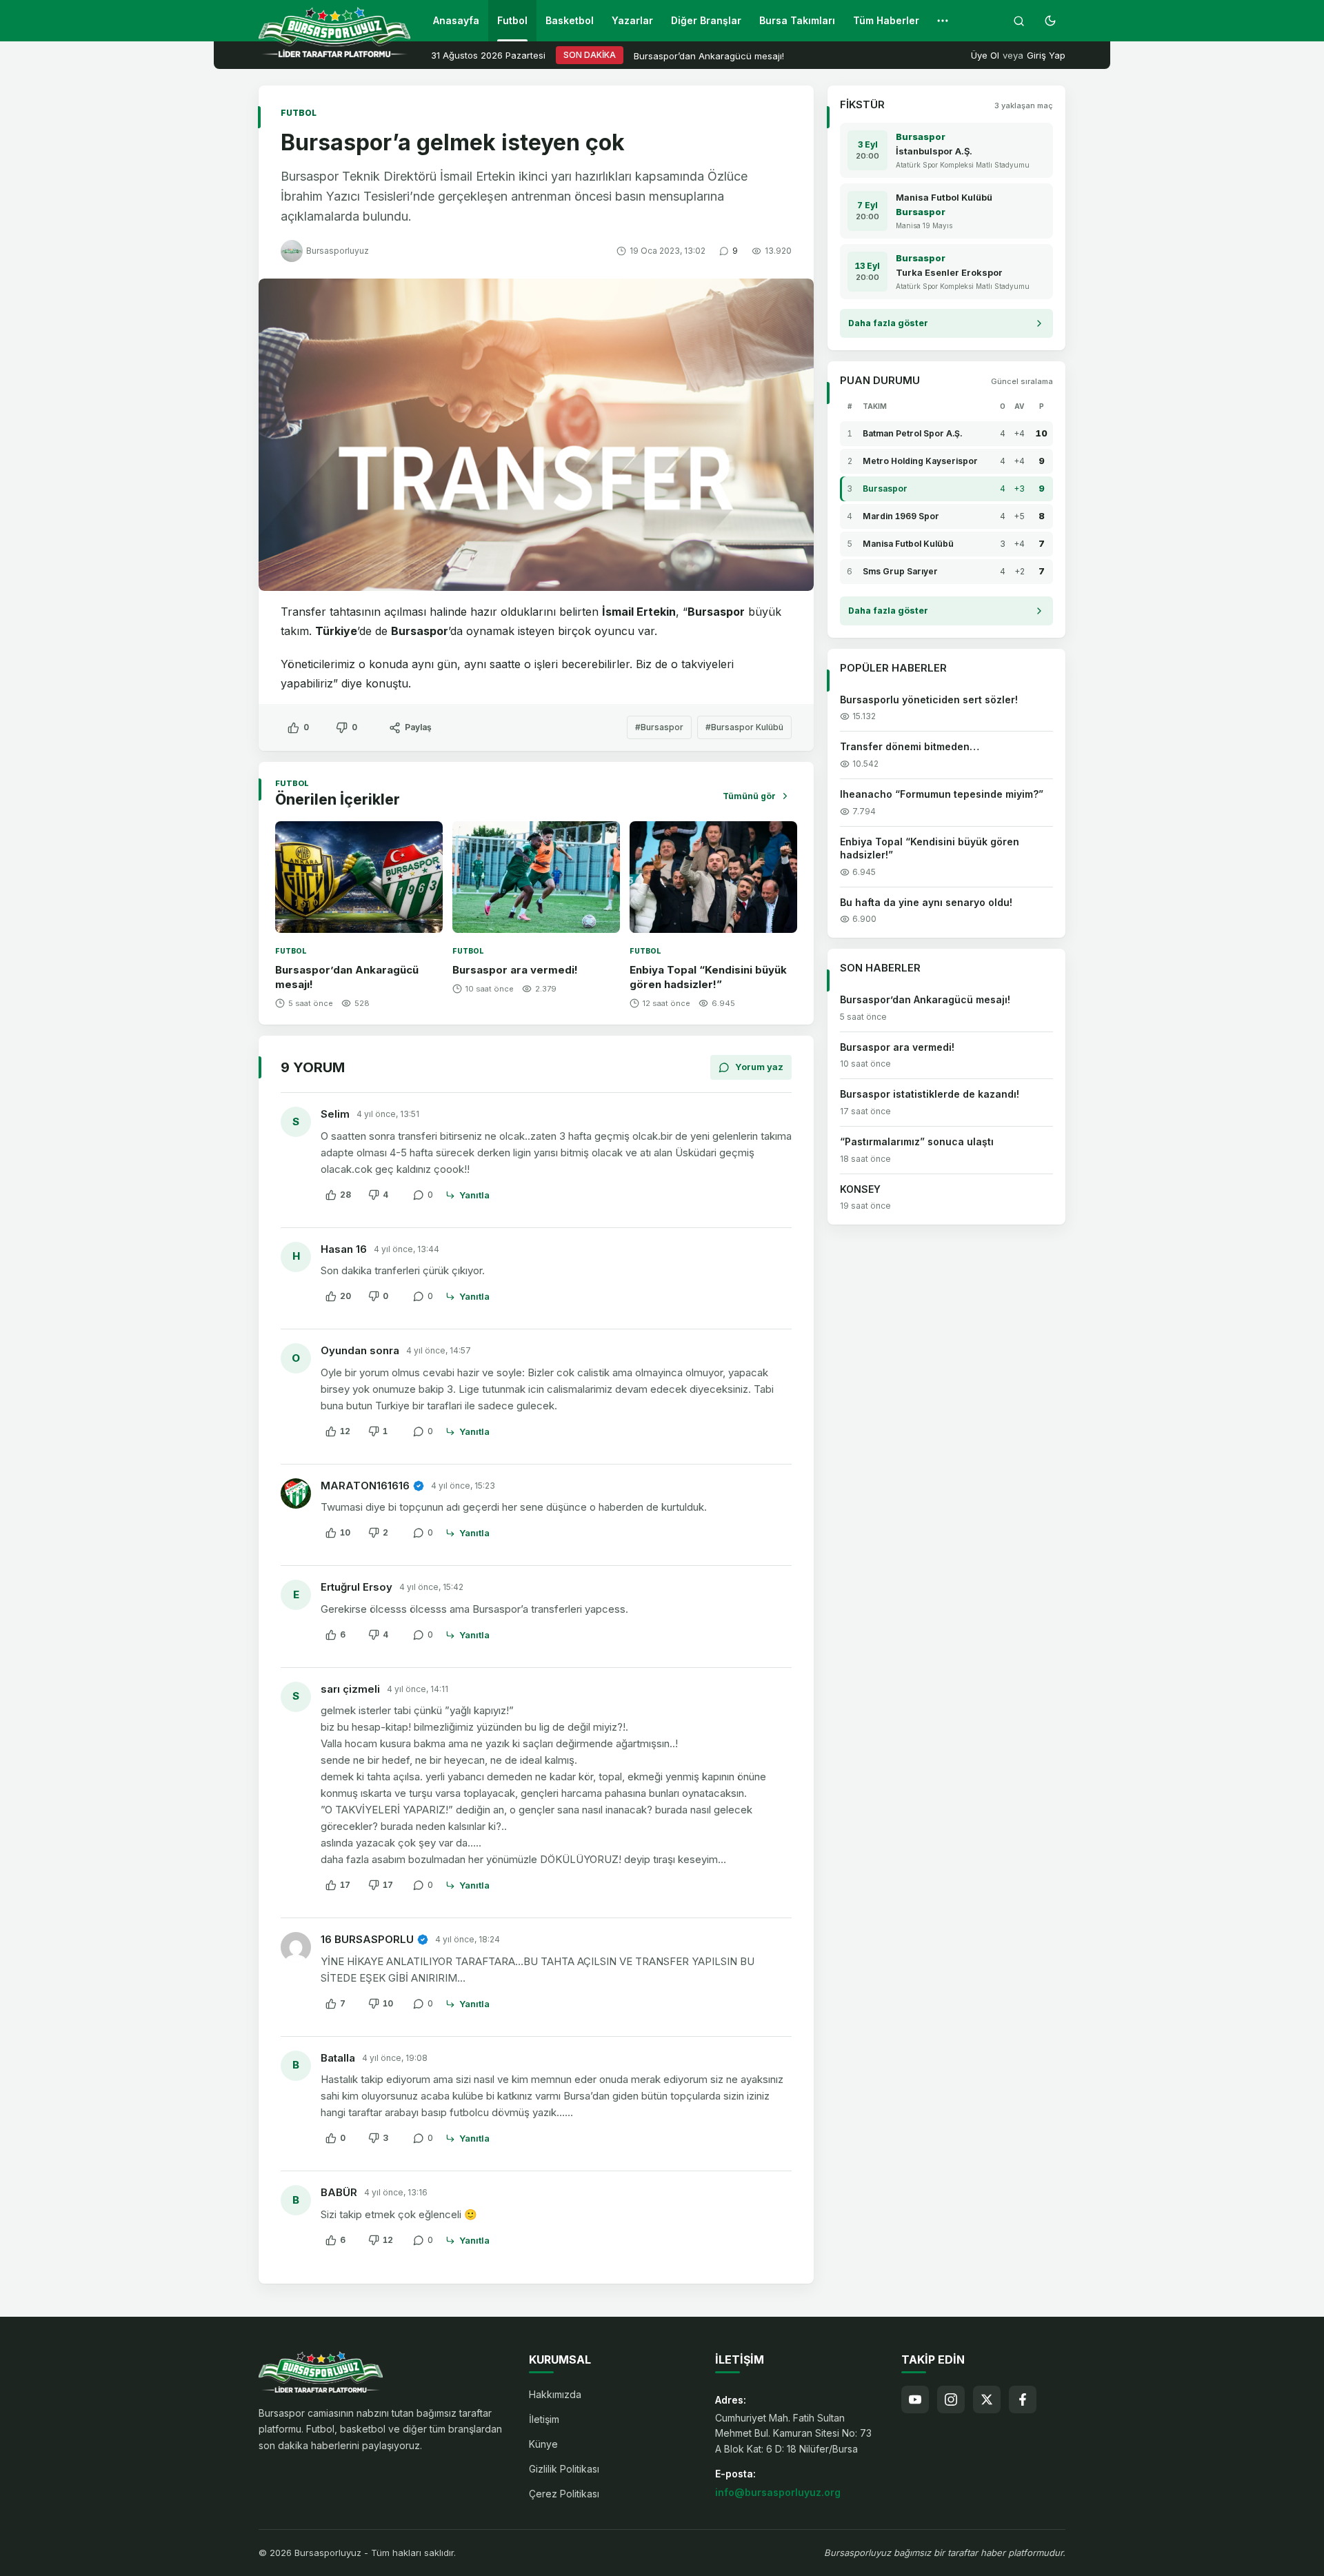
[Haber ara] (1019, 21)
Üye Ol (985, 55)
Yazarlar (632, 20)
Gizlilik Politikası (564, 2469)
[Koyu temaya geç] (1050, 21)
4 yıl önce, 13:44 (407, 1249)
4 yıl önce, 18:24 (468, 1939)
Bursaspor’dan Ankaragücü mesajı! (709, 56)
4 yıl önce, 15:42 (431, 1587)
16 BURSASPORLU (367, 1939)
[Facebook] (1023, 2399)
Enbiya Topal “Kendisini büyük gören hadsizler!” (930, 848)
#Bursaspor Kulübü (744, 727)
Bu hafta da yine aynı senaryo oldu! (926, 902)
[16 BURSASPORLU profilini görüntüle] (296, 1947)
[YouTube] (915, 2399)
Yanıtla (474, 1195)
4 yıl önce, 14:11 (418, 1689)
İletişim (544, 2419)
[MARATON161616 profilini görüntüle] (296, 1493)
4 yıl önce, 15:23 (463, 1486)
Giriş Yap (1046, 55)
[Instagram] (951, 2399)
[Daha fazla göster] (943, 21)
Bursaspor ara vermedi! (515, 970)
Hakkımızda (555, 2394)
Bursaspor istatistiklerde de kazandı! (930, 1095)
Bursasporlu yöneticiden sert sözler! (929, 700)
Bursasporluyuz (338, 251)
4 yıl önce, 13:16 (396, 2192)
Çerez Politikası (564, 2494)
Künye (543, 2444)
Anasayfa (456, 20)
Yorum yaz (759, 1067)
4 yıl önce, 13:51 (388, 1114)
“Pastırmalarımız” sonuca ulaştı (917, 1141)
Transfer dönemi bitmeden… (910, 746)
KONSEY (860, 1189)
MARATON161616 (365, 1486)
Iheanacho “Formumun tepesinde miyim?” (942, 794)
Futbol (512, 20)
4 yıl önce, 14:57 (439, 1350)
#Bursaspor (659, 727)
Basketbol (570, 20)
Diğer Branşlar (706, 20)
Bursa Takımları (797, 20)
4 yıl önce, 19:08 (395, 2058)
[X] (987, 2399)
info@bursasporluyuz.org (778, 2492)
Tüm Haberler (886, 20)
